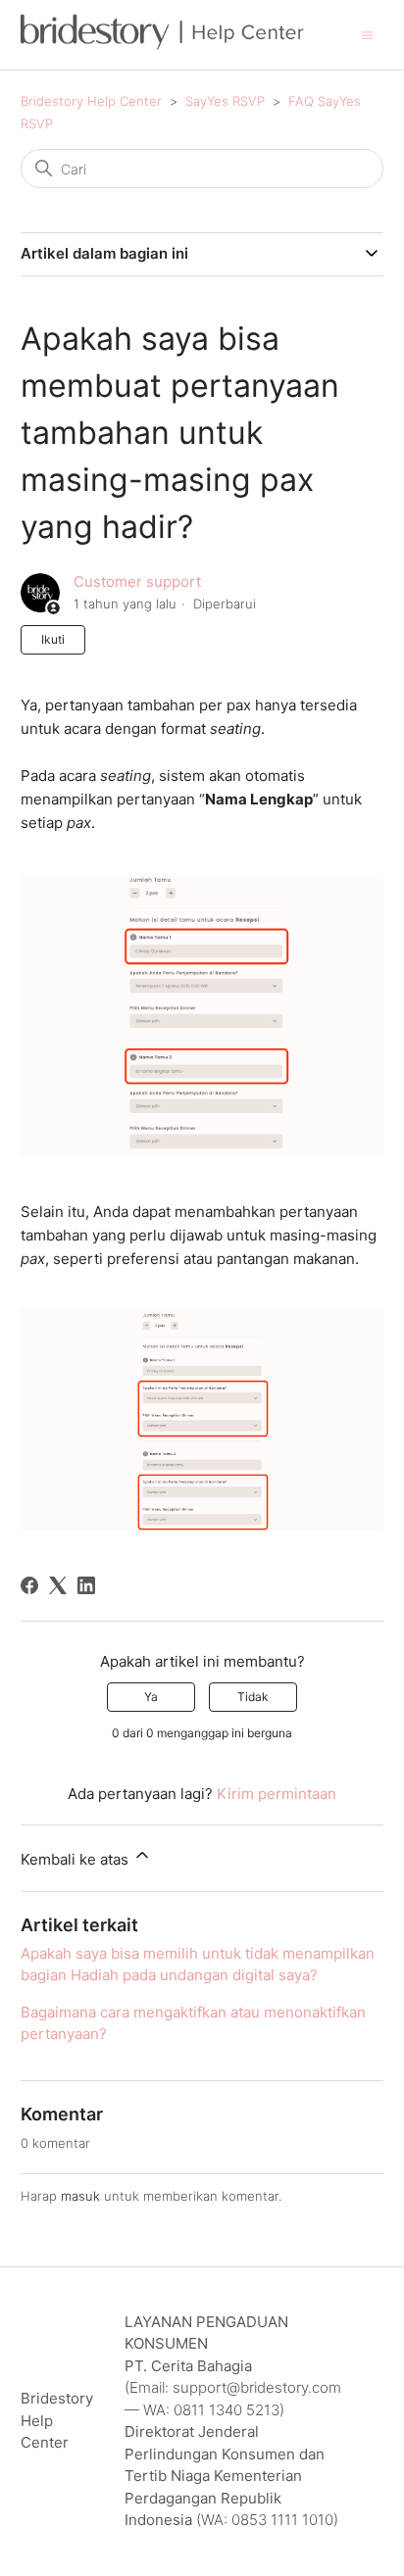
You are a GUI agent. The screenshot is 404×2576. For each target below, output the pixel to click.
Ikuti (53, 639)
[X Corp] (58, 1585)
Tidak (253, 1697)
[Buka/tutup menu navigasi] (367, 34)
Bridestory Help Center (91, 101)
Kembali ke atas (76, 1859)
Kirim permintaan (277, 1794)
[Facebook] (29, 1585)
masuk (80, 2196)
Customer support (137, 582)
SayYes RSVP (225, 101)
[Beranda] (162, 45)
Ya (151, 1697)
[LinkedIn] (86, 1585)
